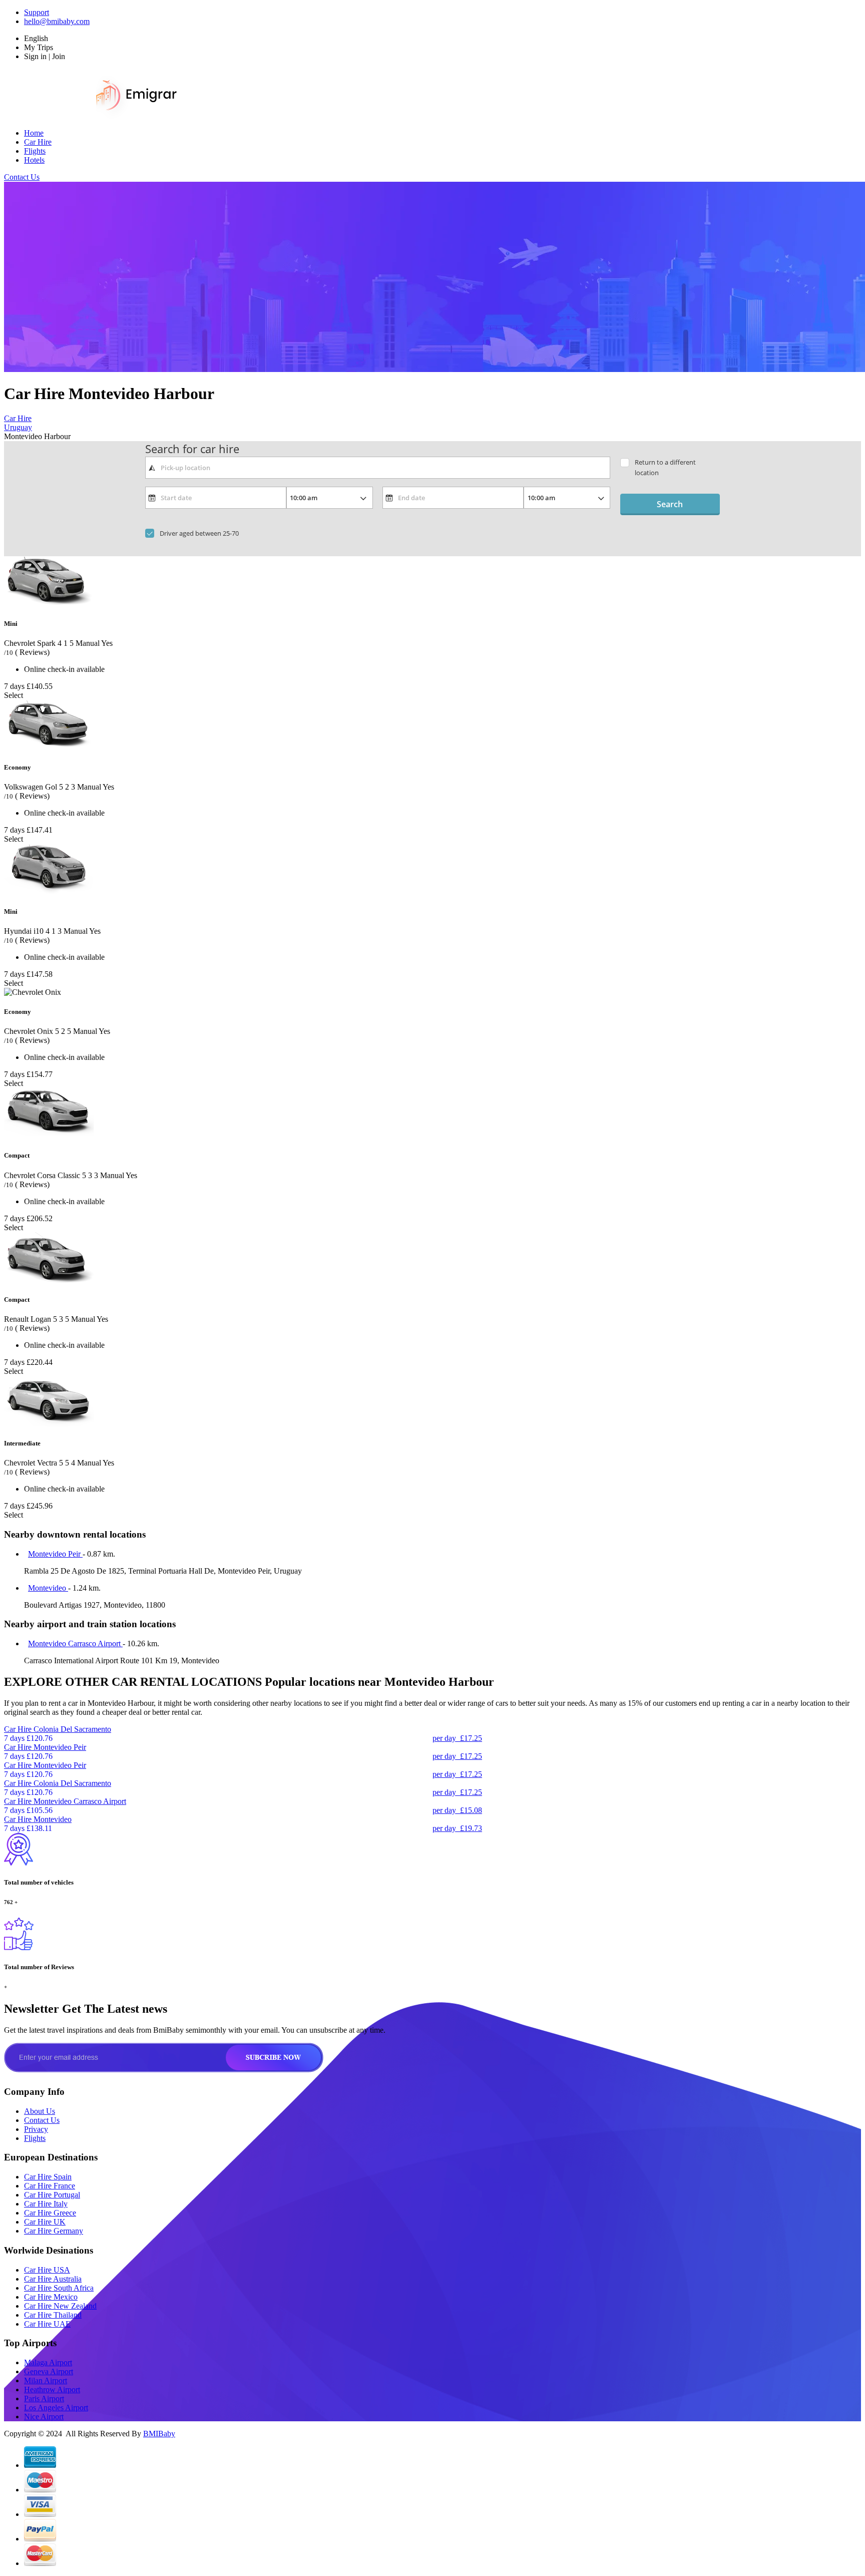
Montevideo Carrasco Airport (75, 1643)
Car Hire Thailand (53, 2315)
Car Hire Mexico (51, 2297)
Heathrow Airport (52, 2389)
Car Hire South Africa (59, 2288)
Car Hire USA (47, 2270)
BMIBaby (159, 2434)
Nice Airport (44, 2417)
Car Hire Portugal (52, 2195)
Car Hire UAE (47, 2324)
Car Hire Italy (46, 2204)
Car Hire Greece (50, 2213)
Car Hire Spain (48, 2177)
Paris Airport (44, 2399)
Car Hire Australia (53, 2279)
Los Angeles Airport (56, 2408)
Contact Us (22, 177)
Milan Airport (46, 2380)
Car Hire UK (45, 2222)
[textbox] (378, 468)
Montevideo (48, 1588)
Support (37, 12)
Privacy (36, 2129)
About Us (40, 2111)
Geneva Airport (49, 2371)
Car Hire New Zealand (60, 2306)
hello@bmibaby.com (57, 21)
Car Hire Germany (54, 2231)
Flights (35, 151)
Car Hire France (50, 2186)
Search (670, 504)
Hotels (34, 160)
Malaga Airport (48, 2362)
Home (34, 133)
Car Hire (38, 142)
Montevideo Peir (55, 1554)
